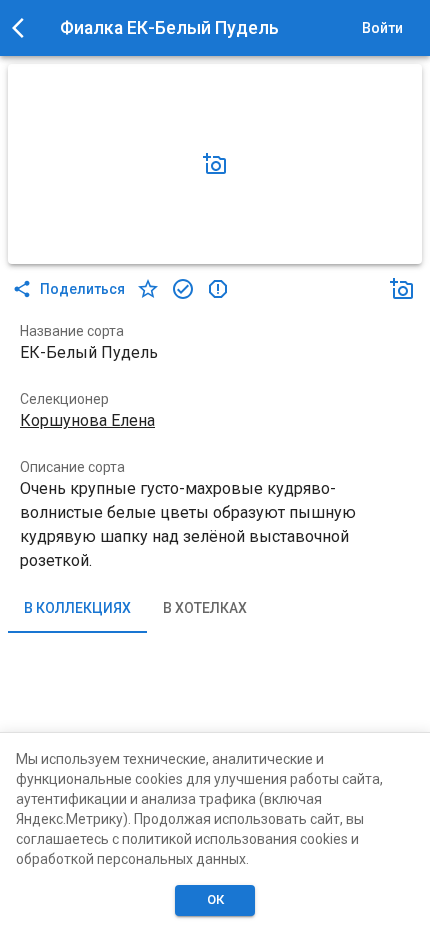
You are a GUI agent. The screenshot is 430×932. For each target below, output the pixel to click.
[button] (215, 164)
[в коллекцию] (183, 289)
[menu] (24, 28)
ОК (215, 899)
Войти (382, 28)
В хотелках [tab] (205, 608)
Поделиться (82, 289)
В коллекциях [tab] (77, 608)
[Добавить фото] (215, 164)
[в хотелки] (148, 289)
